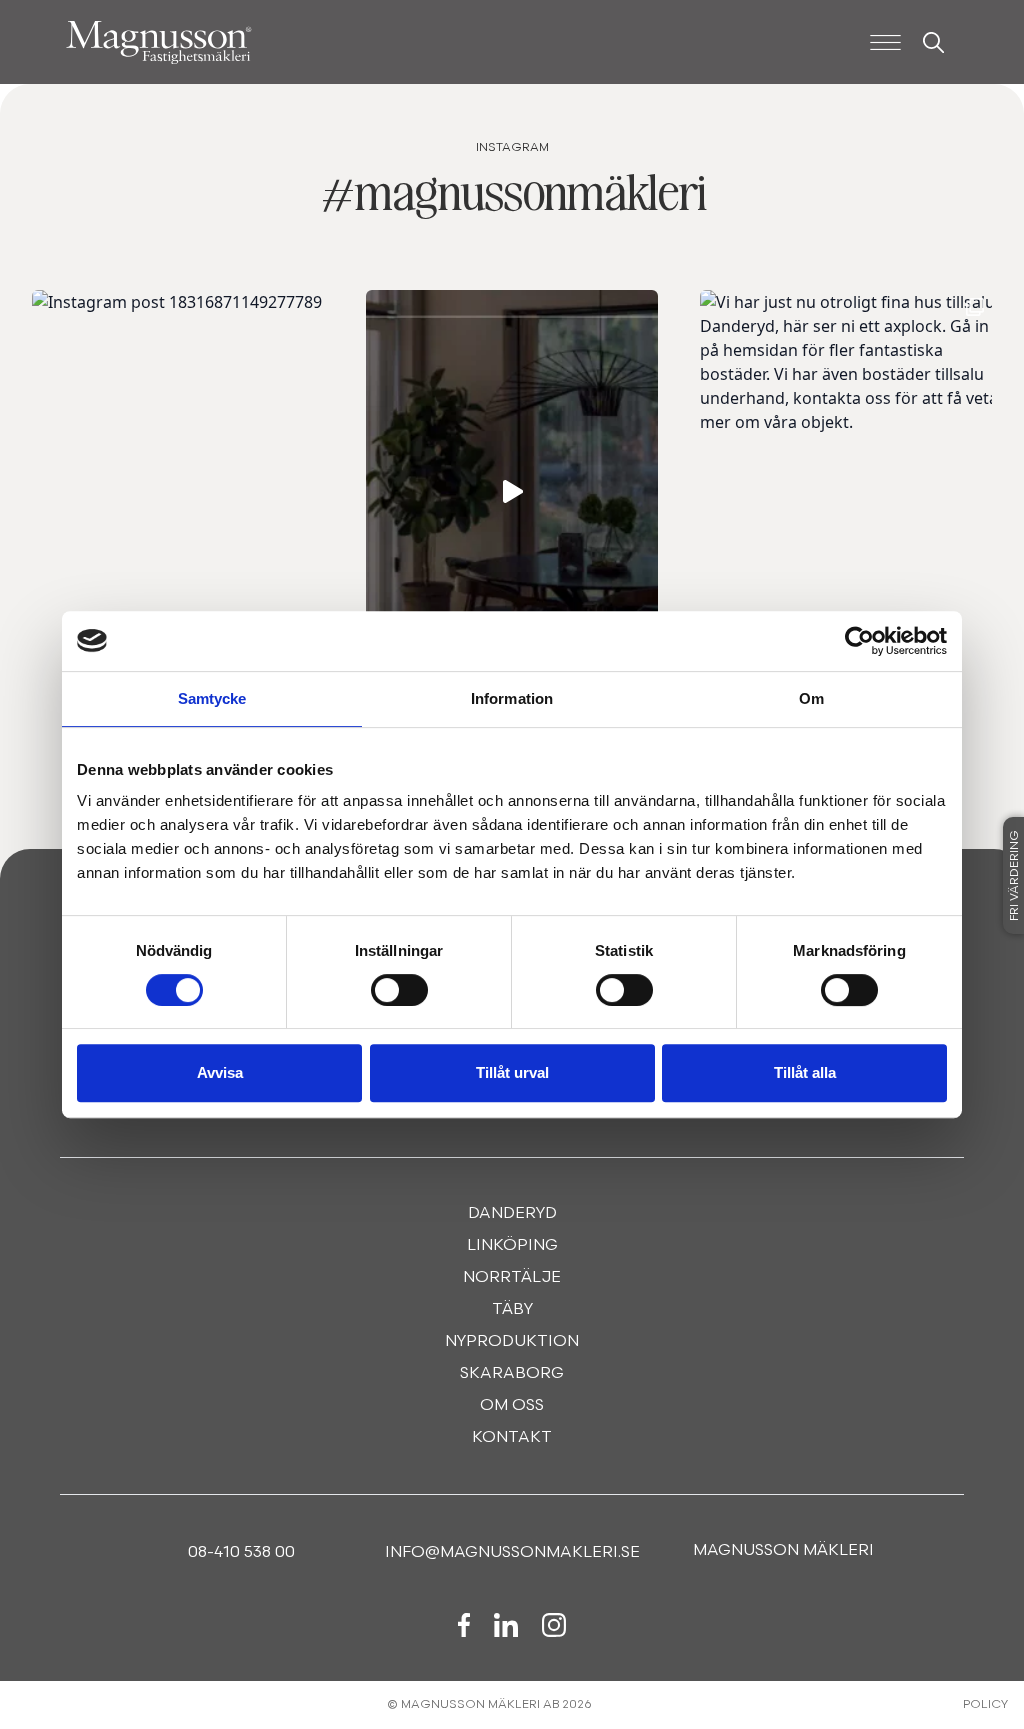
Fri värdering (1015, 875)
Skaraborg (512, 1374)
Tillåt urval (512, 1072)
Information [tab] (512, 698)
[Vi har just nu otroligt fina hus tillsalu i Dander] (855, 491)
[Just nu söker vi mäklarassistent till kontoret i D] (521, 491)
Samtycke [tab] (212, 698)
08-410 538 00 (241, 1553)
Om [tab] (811, 698)
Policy (985, 1705)
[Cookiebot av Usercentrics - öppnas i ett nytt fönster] (859, 641)
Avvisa (220, 1072)
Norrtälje (512, 1278)
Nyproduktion (512, 1342)
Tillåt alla (805, 1072)
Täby (512, 1310)
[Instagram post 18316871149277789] (187, 491)
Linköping (512, 1246)
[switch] (399, 990)
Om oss (512, 1406)
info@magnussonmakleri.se (512, 1553)
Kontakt (512, 1438)
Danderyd (512, 1214)
